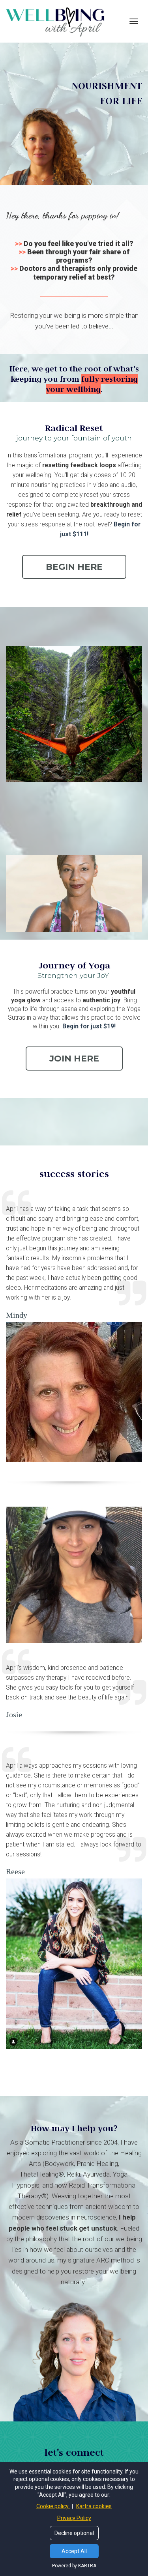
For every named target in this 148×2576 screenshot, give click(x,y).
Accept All (74, 2551)
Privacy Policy (74, 2518)
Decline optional (74, 2533)
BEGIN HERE (74, 567)
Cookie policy (53, 2506)
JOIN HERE (74, 1059)
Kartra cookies (94, 2506)
